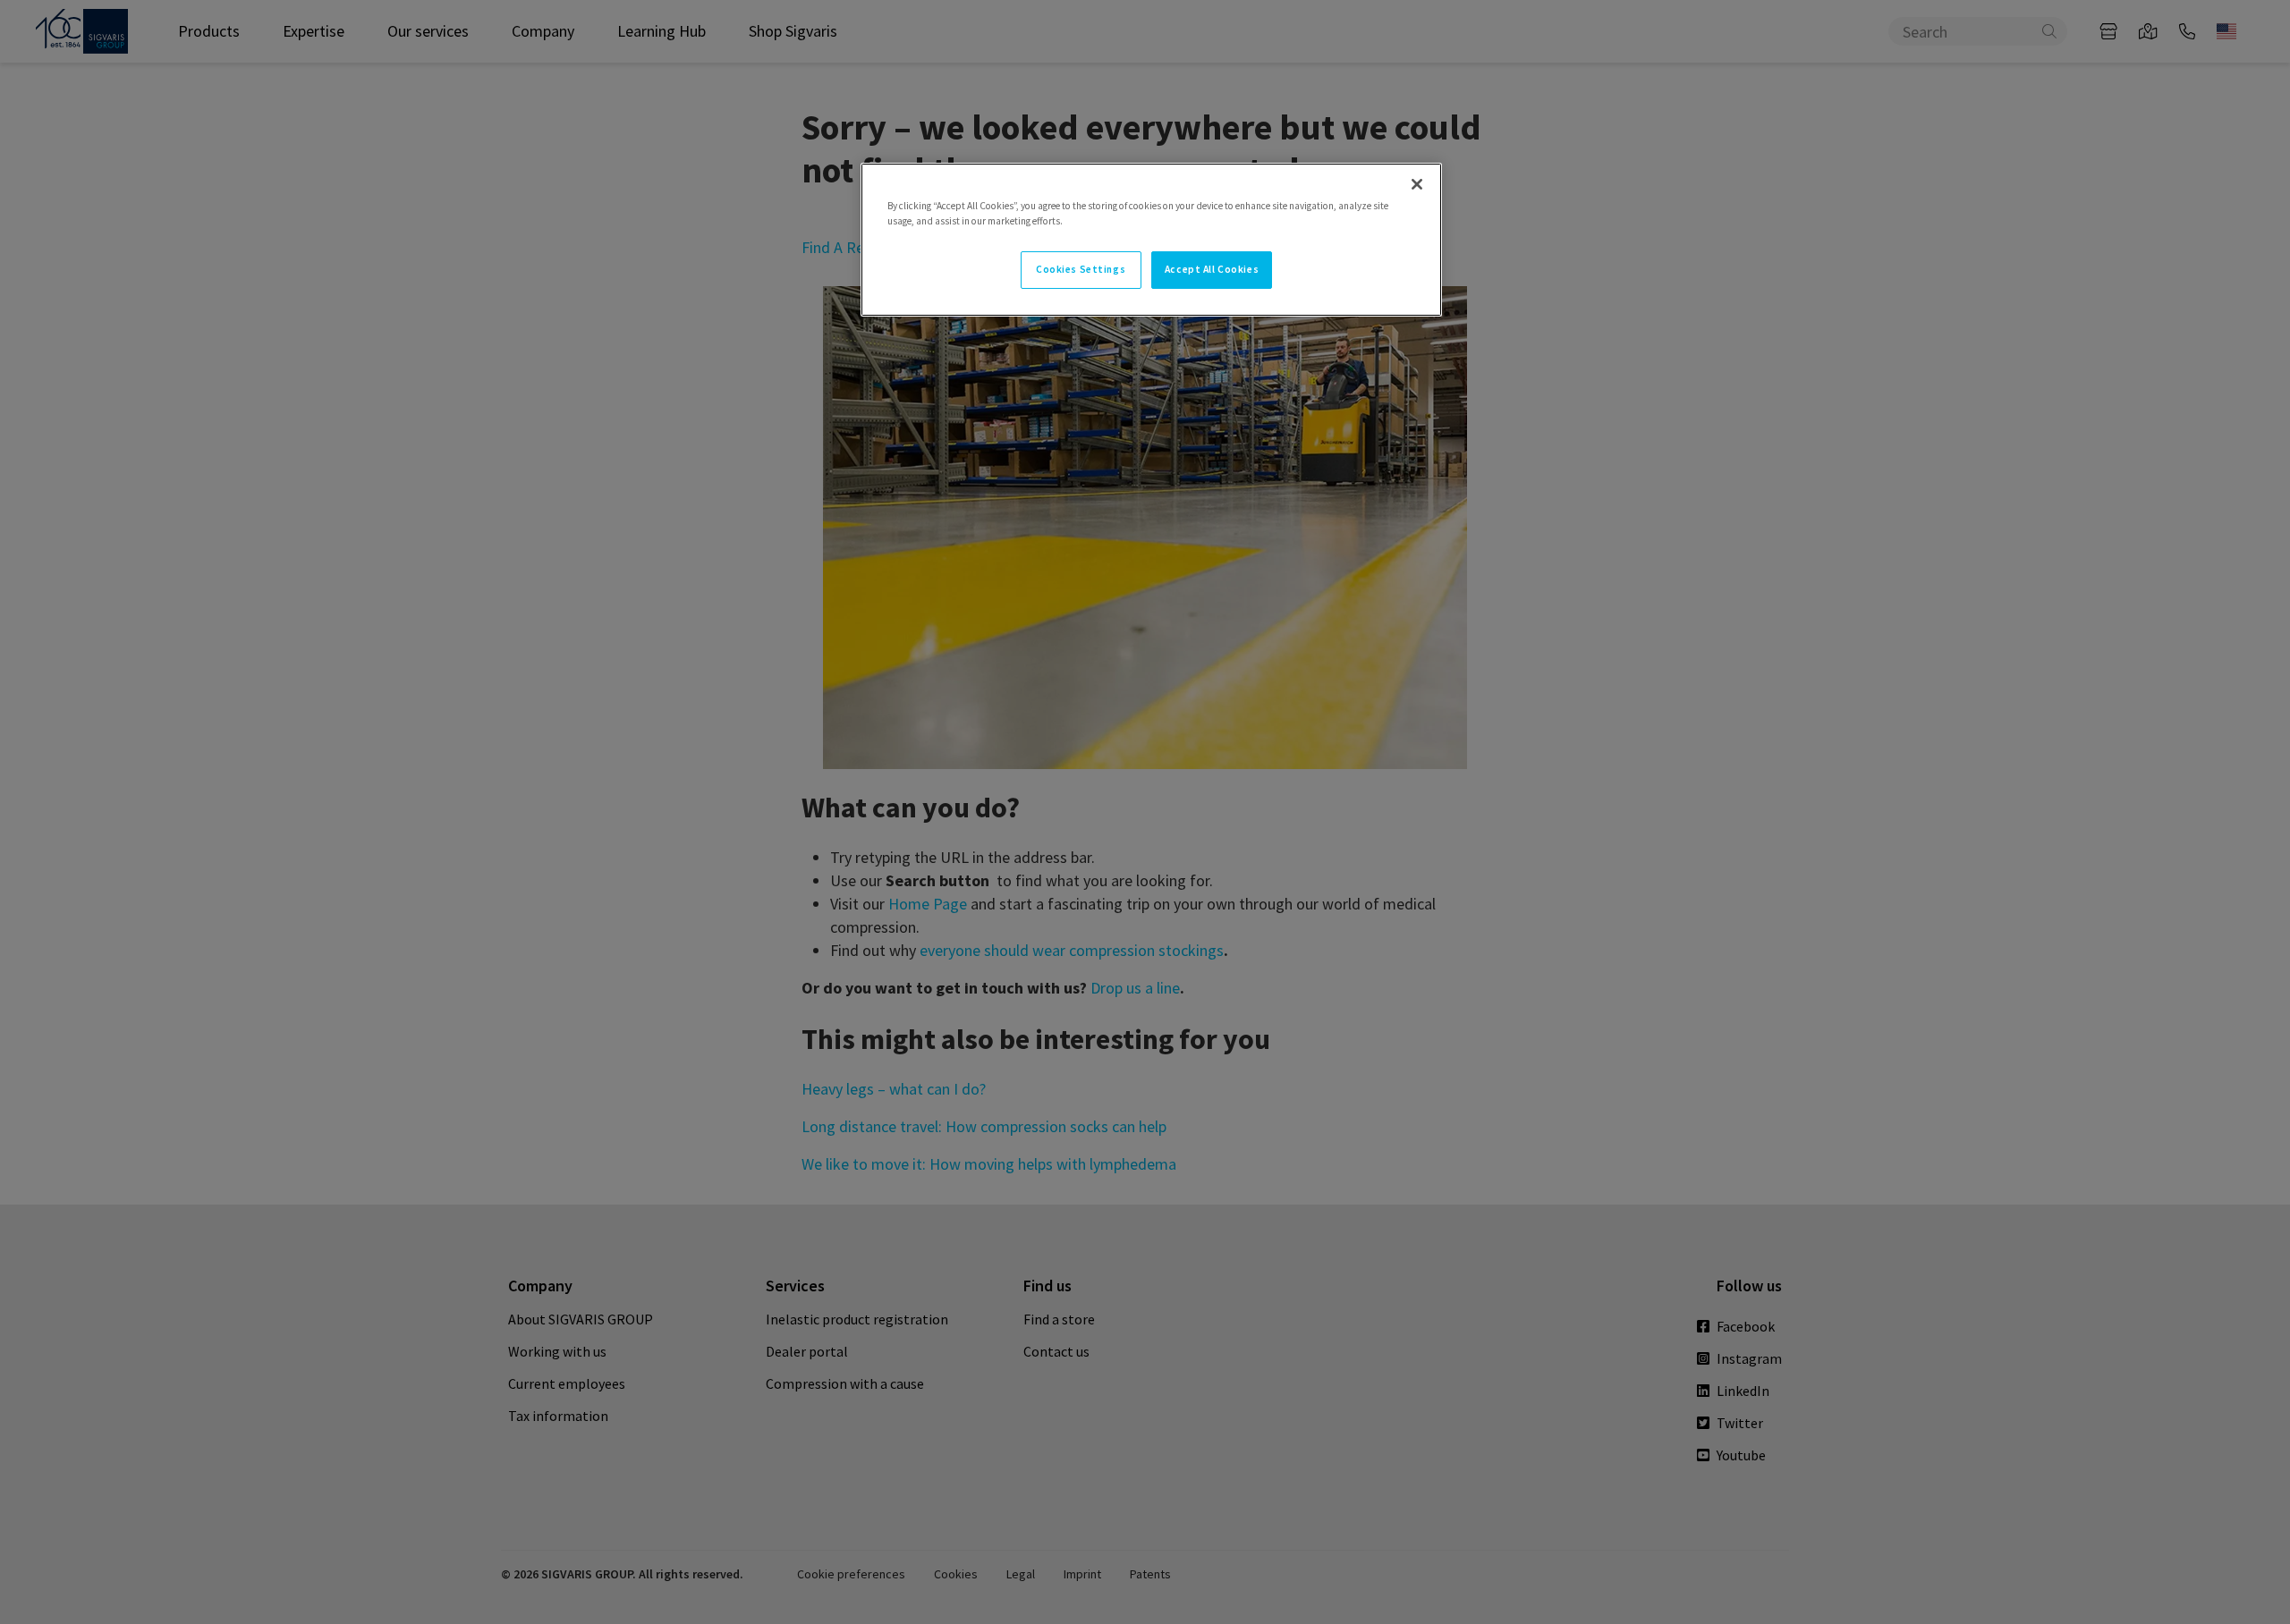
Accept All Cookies (1212, 269)
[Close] (1417, 184)
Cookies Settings (1081, 269)
